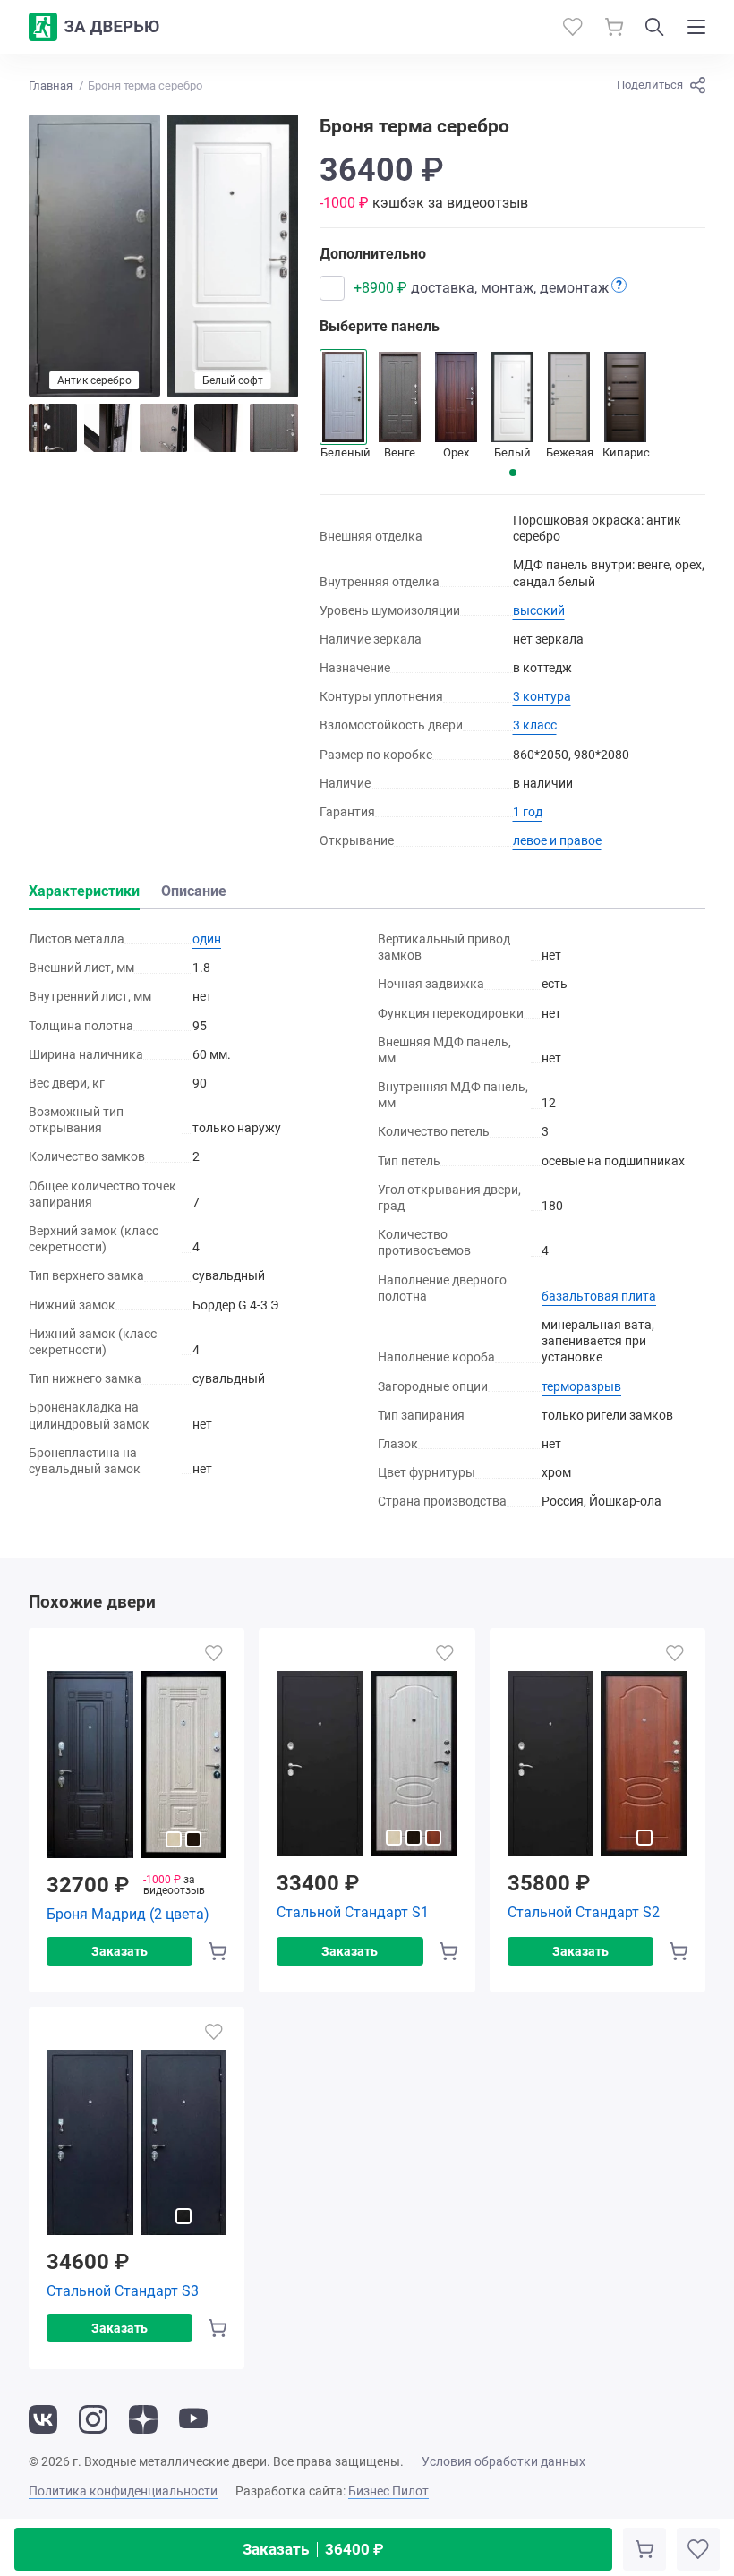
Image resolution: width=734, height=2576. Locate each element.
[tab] (513, 473)
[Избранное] (573, 27)
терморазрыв (581, 1386)
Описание (194, 891)
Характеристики (84, 891)
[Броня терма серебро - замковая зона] (53, 428)
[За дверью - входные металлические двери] (94, 27)
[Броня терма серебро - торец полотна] (218, 428)
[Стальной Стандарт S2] (597, 1764)
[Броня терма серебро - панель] (164, 428)
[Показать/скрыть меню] (696, 27)
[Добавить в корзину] (644, 2549)
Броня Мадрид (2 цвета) (128, 1914)
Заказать (313, 2549)
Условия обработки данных (504, 2461)
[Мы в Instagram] (93, 2419)
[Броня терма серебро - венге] (274, 428)
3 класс (535, 725)
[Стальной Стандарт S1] (367, 1764)
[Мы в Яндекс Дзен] (143, 2419)
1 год (528, 812)
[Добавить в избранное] (698, 2549)
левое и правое (557, 840)
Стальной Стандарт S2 (584, 1912)
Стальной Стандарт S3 (123, 2291)
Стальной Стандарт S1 (353, 1912)
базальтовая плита (599, 1296)
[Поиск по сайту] (655, 27)
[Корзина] (614, 27)
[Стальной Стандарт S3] (137, 2143)
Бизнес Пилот (388, 2491)
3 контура (542, 696)
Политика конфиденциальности (123, 2491)
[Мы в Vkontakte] (43, 2419)
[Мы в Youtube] (193, 2419)
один (207, 939)
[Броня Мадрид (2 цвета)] (137, 1765)
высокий (539, 610)
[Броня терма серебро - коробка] (108, 428)
